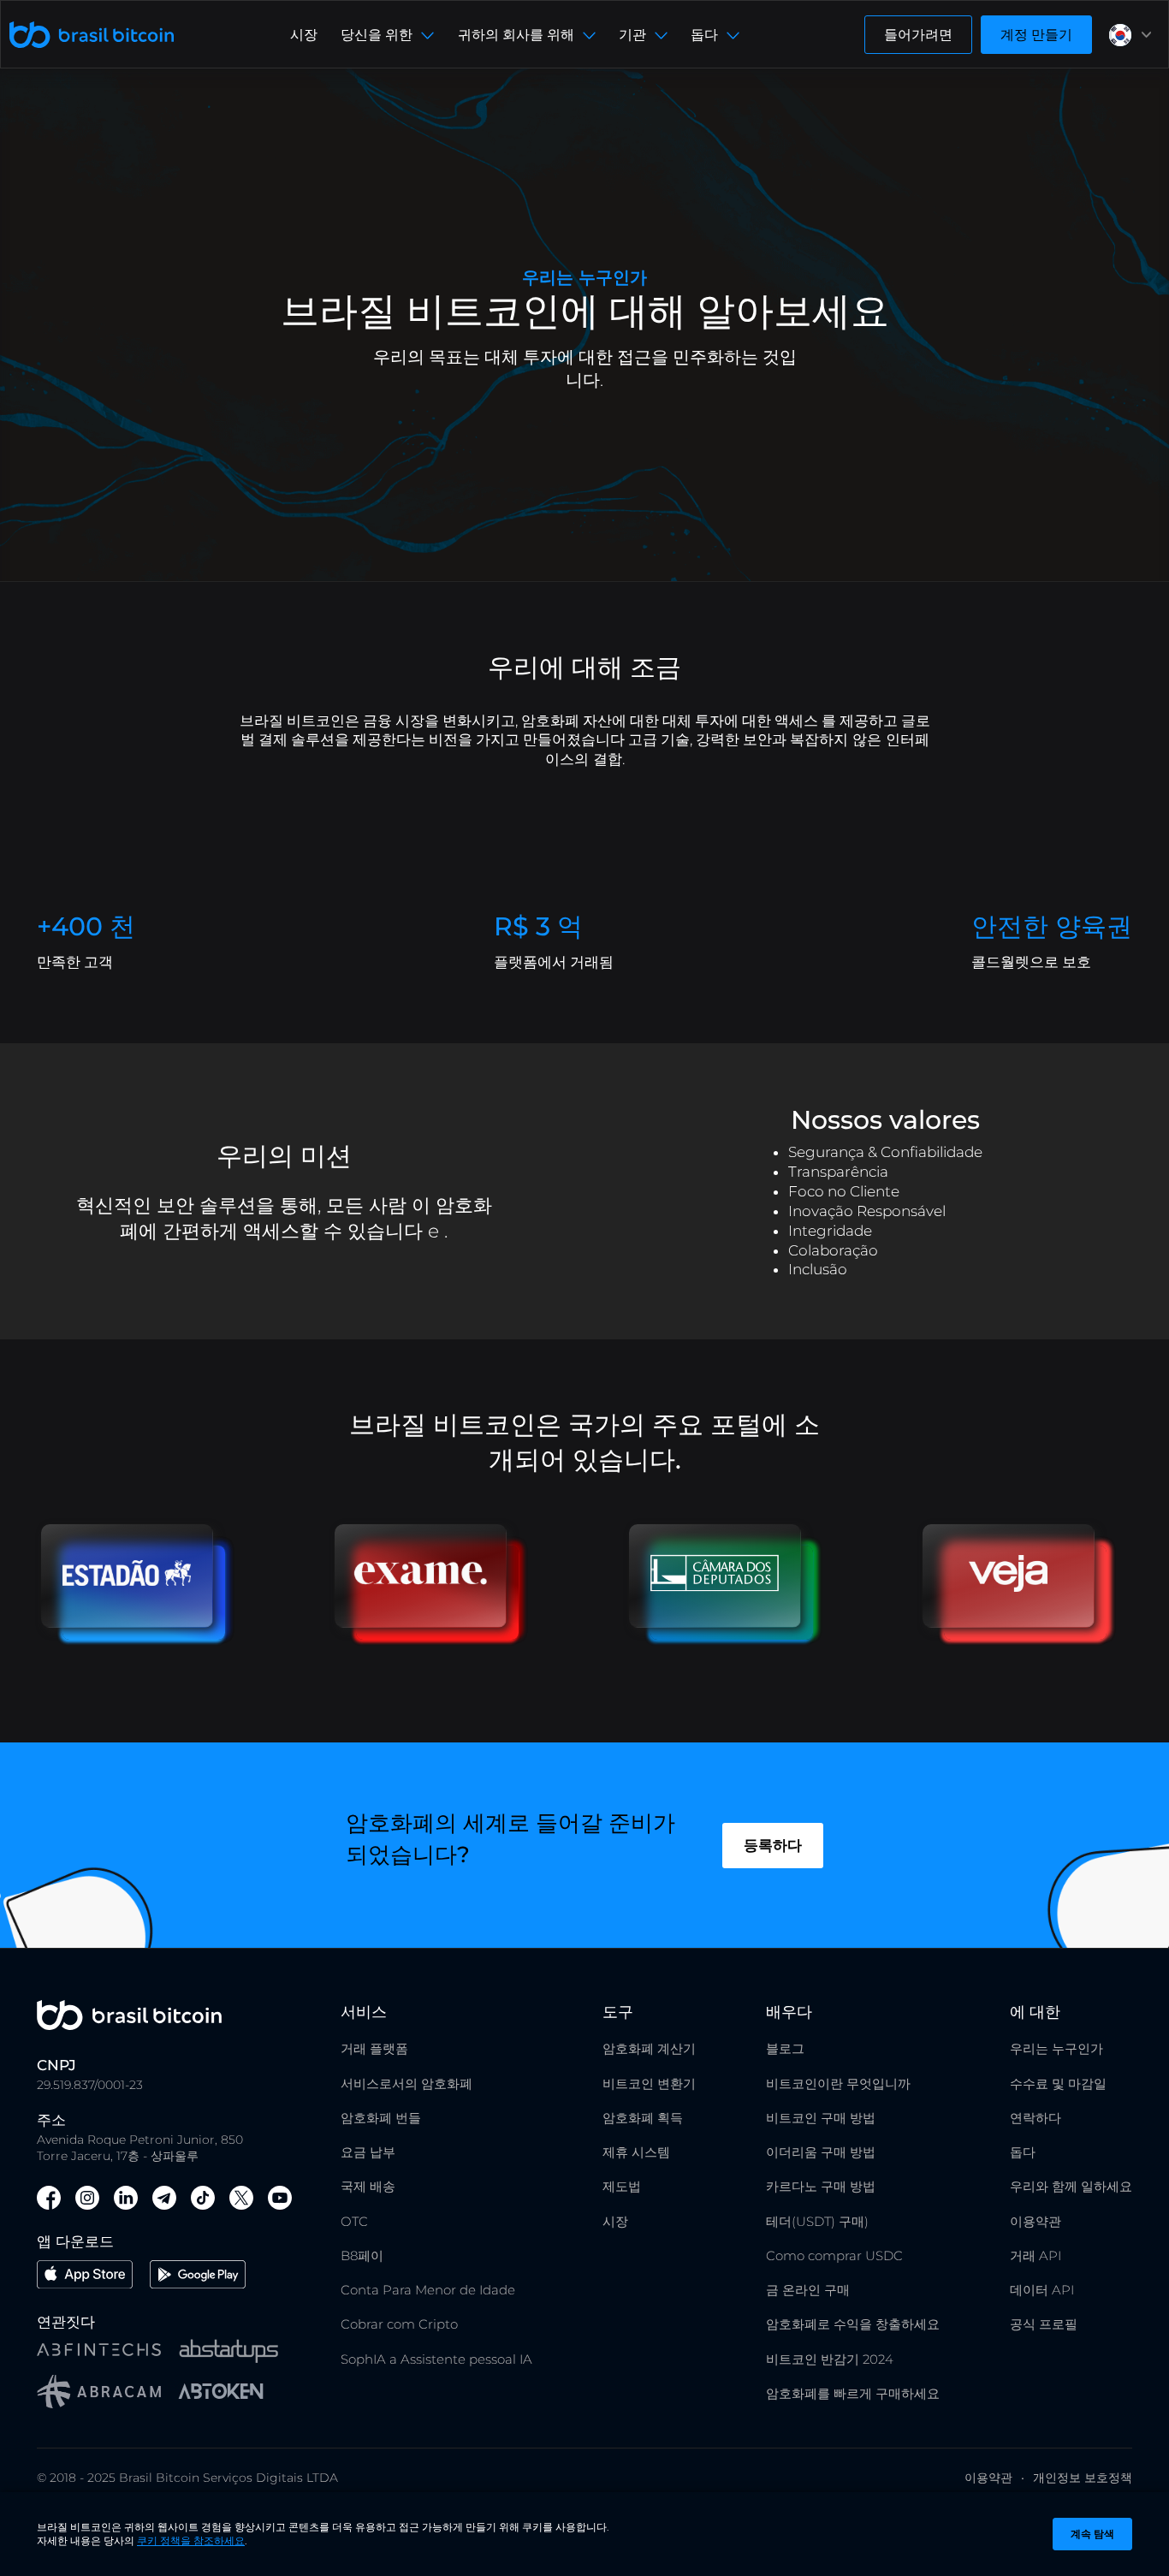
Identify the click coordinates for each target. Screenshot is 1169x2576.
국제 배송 (368, 2186)
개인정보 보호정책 (1083, 2478)
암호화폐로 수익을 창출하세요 (853, 2324)
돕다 (1023, 2152)
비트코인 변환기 (649, 2083)
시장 (304, 35)
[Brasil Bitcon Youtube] (280, 2200)
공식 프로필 (1044, 2324)
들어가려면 (918, 35)
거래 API (1035, 2255)
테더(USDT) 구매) (817, 2221)
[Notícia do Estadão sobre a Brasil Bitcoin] (144, 1610)
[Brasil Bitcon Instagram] (87, 2200)
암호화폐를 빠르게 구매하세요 (853, 2393)
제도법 (622, 2186)
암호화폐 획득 (643, 2118)
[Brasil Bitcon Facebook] (49, 2200)
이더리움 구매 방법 (821, 2152)
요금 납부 (368, 2152)
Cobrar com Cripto (399, 2324)
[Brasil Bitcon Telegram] (164, 2200)
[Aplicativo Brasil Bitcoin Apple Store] (85, 2277)
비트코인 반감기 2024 (830, 2359)
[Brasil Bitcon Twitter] (241, 2200)
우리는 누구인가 (1056, 2048)
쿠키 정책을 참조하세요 (191, 2540)
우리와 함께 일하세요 (1071, 2186)
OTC (354, 2221)
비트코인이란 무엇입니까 (838, 2083)
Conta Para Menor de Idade (428, 2290)
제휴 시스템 (636, 2152)
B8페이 (362, 2255)
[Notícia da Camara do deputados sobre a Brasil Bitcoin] (732, 1610)
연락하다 (1035, 2118)
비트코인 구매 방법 (821, 2118)
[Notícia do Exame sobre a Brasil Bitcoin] (437, 1610)
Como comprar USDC (834, 2255)
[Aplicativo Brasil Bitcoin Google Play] (198, 2277)
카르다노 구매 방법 (821, 2186)
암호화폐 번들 (381, 2118)
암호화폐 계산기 (649, 2048)
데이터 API (1042, 2290)
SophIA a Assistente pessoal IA (436, 2359)
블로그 (785, 2048)
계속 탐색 (1092, 2534)
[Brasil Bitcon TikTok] (203, 2200)
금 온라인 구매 (808, 2290)
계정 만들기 (1036, 35)
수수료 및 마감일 (1058, 2083)
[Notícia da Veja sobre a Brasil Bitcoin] (1025, 1610)
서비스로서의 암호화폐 (406, 2083)
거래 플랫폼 (374, 2048)
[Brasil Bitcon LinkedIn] (126, 2200)
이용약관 (1035, 2221)
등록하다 (773, 1845)
